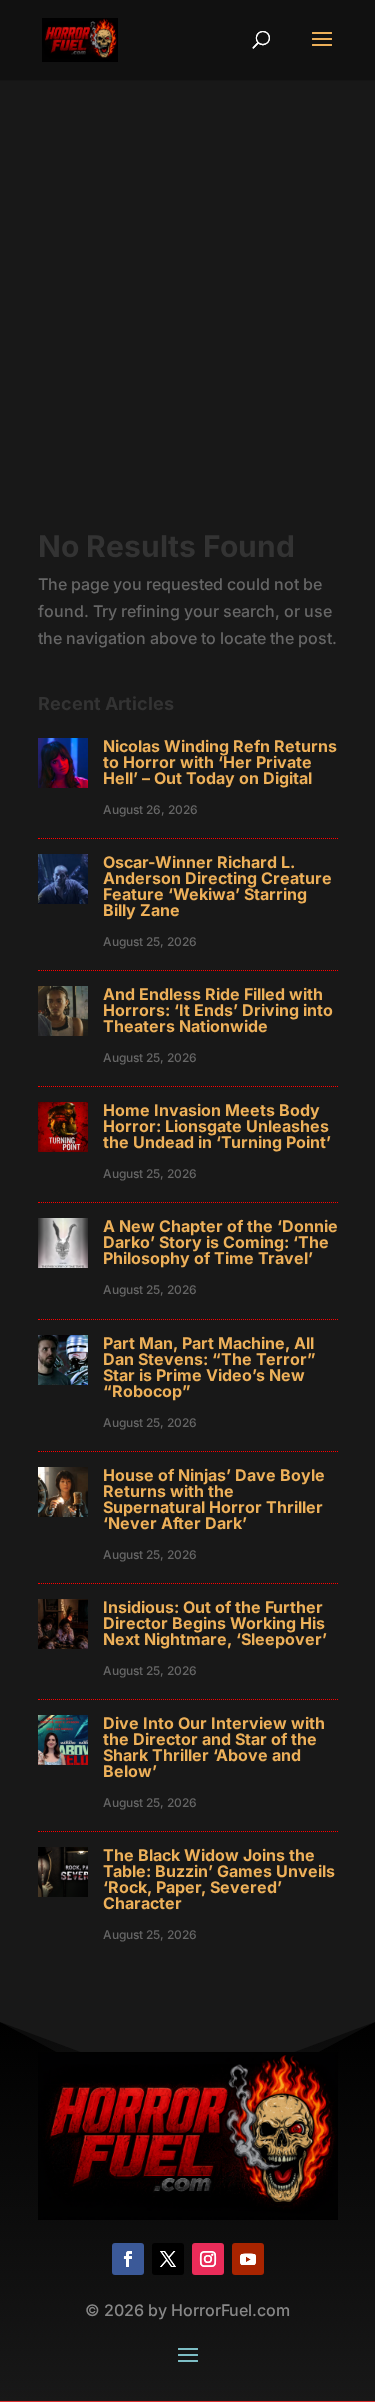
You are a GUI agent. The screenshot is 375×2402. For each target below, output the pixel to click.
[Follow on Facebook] (128, 2259)
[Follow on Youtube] (248, 2259)
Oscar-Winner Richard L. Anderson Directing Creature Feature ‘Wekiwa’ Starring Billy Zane (217, 886)
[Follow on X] (168, 2259)
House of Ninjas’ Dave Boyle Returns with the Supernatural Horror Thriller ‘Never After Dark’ (214, 1499)
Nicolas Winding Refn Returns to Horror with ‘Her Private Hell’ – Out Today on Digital (220, 762)
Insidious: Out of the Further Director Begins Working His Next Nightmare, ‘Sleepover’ (215, 1623)
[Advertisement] (187, 333)
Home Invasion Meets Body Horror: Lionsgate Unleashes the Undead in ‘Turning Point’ (217, 1126)
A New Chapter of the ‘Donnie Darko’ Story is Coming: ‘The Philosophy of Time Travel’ (220, 1242)
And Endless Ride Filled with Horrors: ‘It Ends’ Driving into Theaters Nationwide (218, 1010)
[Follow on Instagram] (208, 2259)
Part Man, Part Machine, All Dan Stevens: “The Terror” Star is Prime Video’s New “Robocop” (209, 1367)
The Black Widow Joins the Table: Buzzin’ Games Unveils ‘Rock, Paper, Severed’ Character (219, 1879)
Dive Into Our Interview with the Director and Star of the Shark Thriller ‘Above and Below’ (214, 1747)
